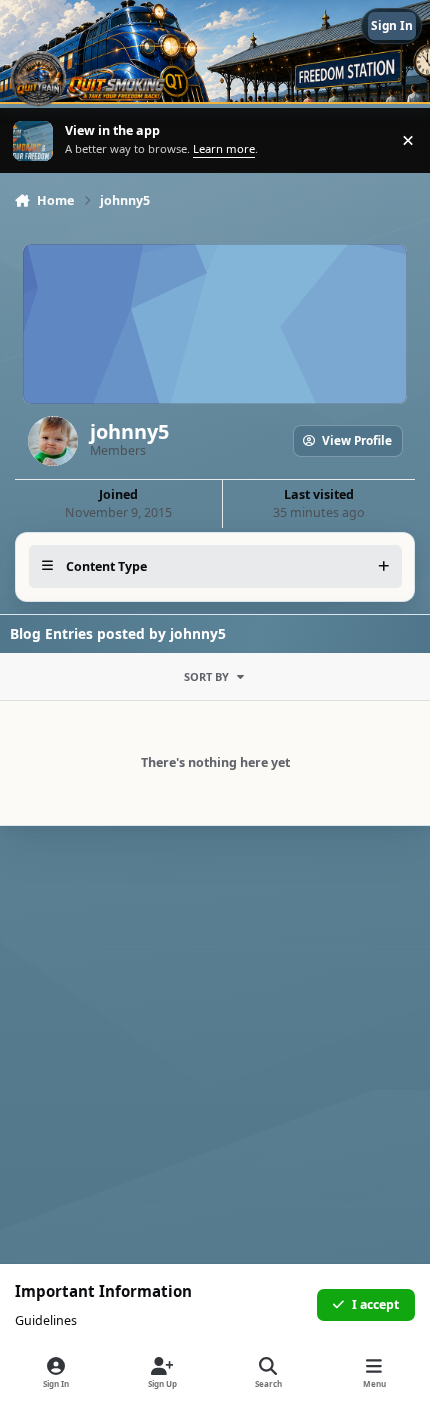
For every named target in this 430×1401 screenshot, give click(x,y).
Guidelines (46, 1320)
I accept (375, 1304)
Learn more (34, 140)
